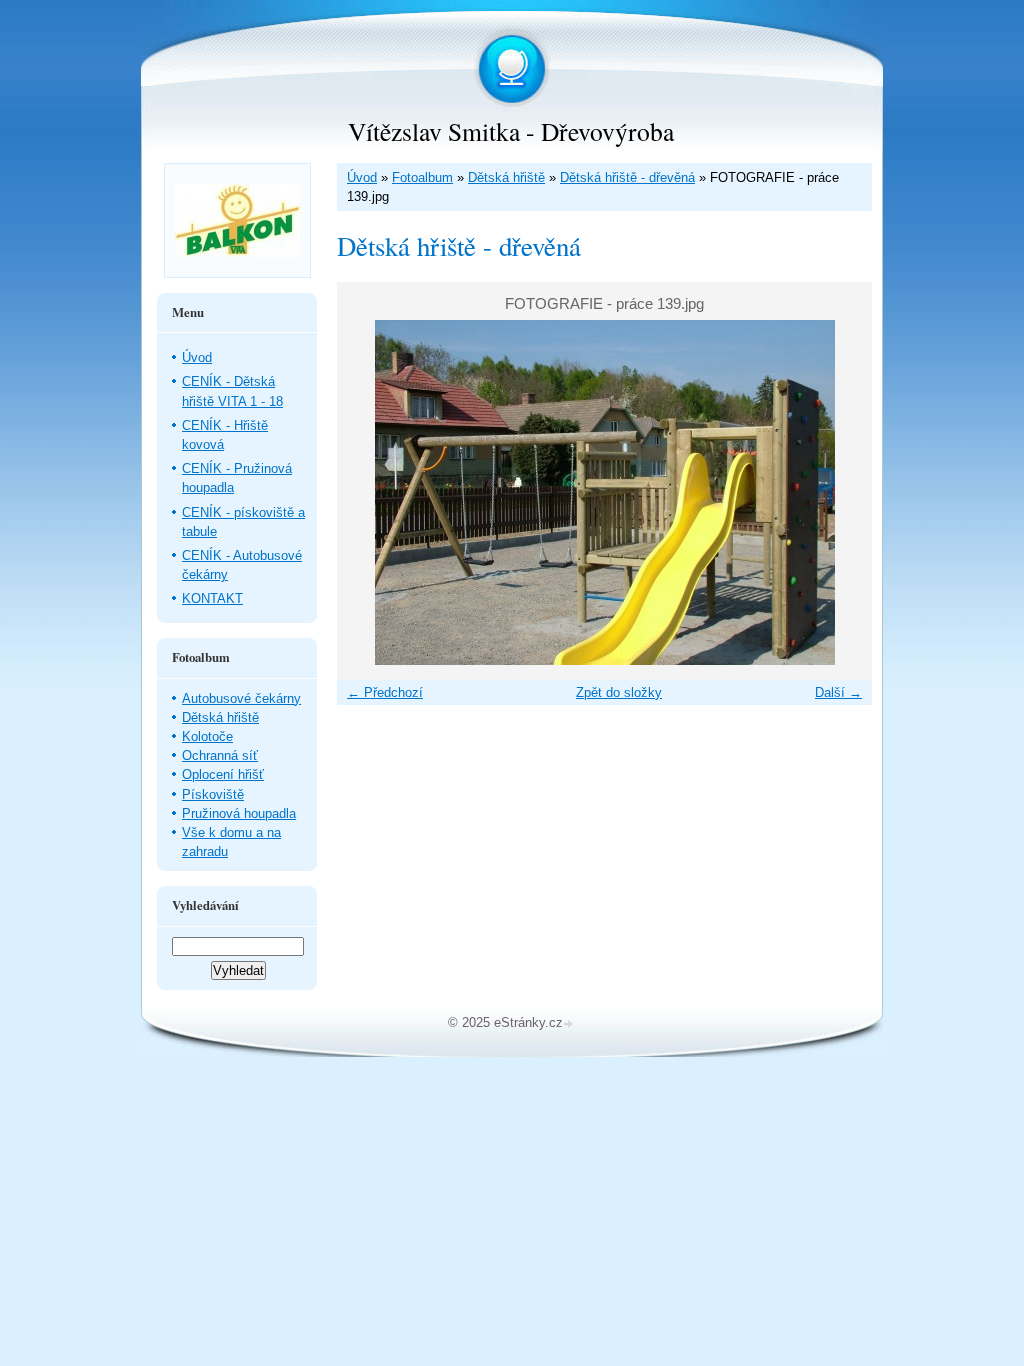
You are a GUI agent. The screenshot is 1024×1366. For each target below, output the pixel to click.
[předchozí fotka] (369, 492)
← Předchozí (385, 692)
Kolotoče (207, 736)
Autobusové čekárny (241, 698)
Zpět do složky (619, 692)
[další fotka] (839, 492)
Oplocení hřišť (223, 774)
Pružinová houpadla (239, 813)
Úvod (362, 177)
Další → (838, 692)
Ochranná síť (220, 755)
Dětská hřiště (506, 177)
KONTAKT (212, 598)
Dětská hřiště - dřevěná (627, 177)
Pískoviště (213, 794)
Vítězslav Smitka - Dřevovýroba (511, 131)
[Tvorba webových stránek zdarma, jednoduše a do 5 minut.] (570, 1024)
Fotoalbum (422, 177)
